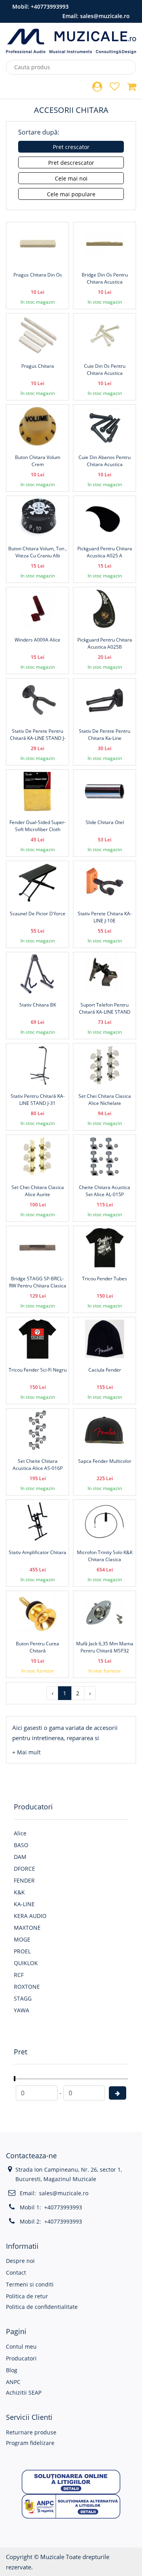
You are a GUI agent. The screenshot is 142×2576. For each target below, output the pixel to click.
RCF (19, 1975)
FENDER (24, 1880)
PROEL (22, 1951)
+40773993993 (50, 6)
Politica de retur (27, 2296)
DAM (20, 1857)
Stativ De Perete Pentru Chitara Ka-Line (105, 735)
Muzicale (52, 2557)
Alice (20, 1833)
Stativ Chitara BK (38, 1005)
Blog (12, 2370)
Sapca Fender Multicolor (105, 1461)
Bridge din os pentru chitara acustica (105, 278)
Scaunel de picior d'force (38, 914)
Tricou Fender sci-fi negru (38, 1370)
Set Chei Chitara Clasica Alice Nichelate (105, 1100)
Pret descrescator (71, 163)
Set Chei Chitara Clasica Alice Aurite (38, 1191)
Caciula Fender (105, 1370)
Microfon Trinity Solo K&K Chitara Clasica (105, 1556)
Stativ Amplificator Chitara (37, 1552)
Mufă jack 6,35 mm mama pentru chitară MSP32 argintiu (105, 1651)
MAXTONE (27, 1928)
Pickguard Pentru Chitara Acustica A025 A (105, 552)
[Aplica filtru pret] (118, 2093)
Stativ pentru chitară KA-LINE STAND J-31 (38, 1100)
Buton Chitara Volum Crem (38, 461)
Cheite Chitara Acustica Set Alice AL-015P (105, 1191)
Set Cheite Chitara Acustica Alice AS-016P (38, 1465)
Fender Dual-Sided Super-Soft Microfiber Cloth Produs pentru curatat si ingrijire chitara (38, 833)
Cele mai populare (71, 194)
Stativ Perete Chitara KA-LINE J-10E (105, 917)
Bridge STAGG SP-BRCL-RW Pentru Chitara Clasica (38, 1282)
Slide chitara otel (105, 822)
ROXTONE (27, 1987)
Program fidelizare (30, 2443)
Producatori (21, 2358)
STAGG (23, 1998)
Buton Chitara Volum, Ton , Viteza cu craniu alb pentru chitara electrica (37, 556)
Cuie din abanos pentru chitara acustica (105, 461)
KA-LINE (24, 1904)
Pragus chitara (38, 366)
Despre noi (20, 2261)
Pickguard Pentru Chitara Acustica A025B (105, 643)
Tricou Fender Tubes (105, 1279)
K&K (19, 1892)
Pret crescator (71, 147)
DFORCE (24, 1869)
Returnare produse (31, 2432)
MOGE (22, 1939)
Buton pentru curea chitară (37, 1647)
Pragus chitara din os (38, 275)
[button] (26, 1752)
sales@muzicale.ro (105, 16)
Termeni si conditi (30, 2284)
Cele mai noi (71, 178)
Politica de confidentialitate (42, 2307)
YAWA (21, 2010)
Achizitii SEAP (24, 2393)
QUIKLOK (26, 1963)
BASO (21, 1845)
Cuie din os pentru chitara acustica (105, 370)
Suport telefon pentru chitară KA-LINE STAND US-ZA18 (105, 1012)
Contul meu (21, 2346)
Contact (16, 2273)
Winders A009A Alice (37, 640)
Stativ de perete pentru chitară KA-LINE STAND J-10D (38, 738)
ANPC (13, 2382)
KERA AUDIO (30, 1916)
